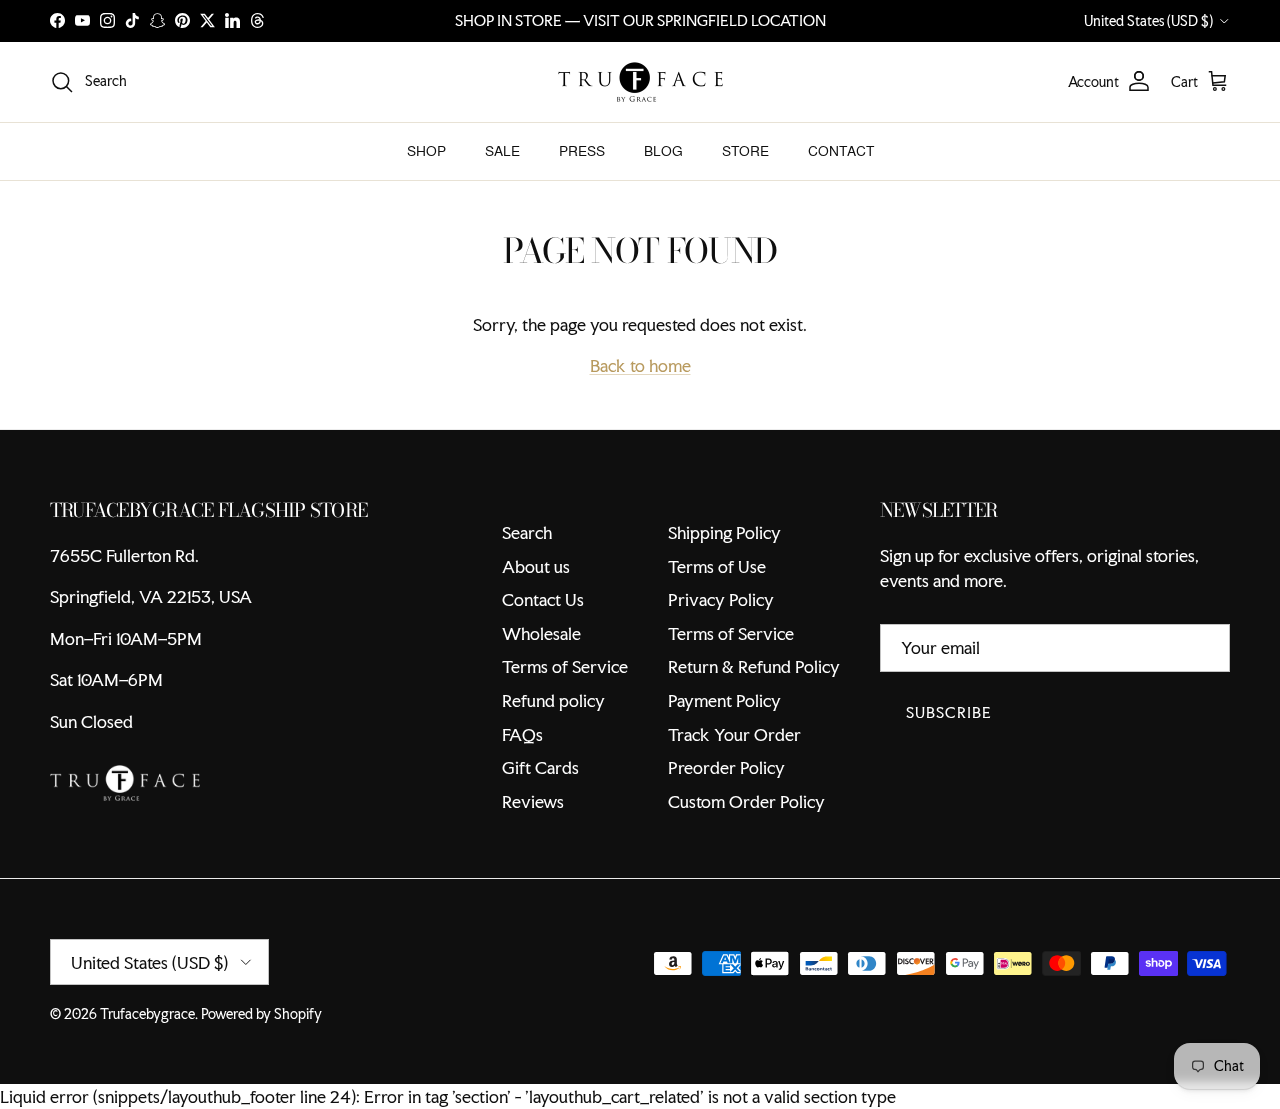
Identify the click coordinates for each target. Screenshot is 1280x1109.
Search (527, 532)
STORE (745, 151)
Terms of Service (565, 666)
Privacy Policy (721, 599)
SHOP (426, 151)
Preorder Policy (726, 767)
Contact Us (543, 599)
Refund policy (553, 700)
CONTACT (841, 151)
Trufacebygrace (147, 1014)
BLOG (663, 151)
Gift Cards (540, 767)
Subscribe (949, 712)
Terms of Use (717, 566)
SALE (502, 151)
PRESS (582, 151)
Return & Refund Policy (754, 666)
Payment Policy (724, 700)
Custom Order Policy (746, 801)
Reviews (533, 801)
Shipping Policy (724, 532)
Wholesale (541, 633)
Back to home (640, 365)
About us (536, 566)
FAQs (522, 734)
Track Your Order (734, 734)
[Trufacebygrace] (640, 82)
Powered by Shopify (261, 1014)
